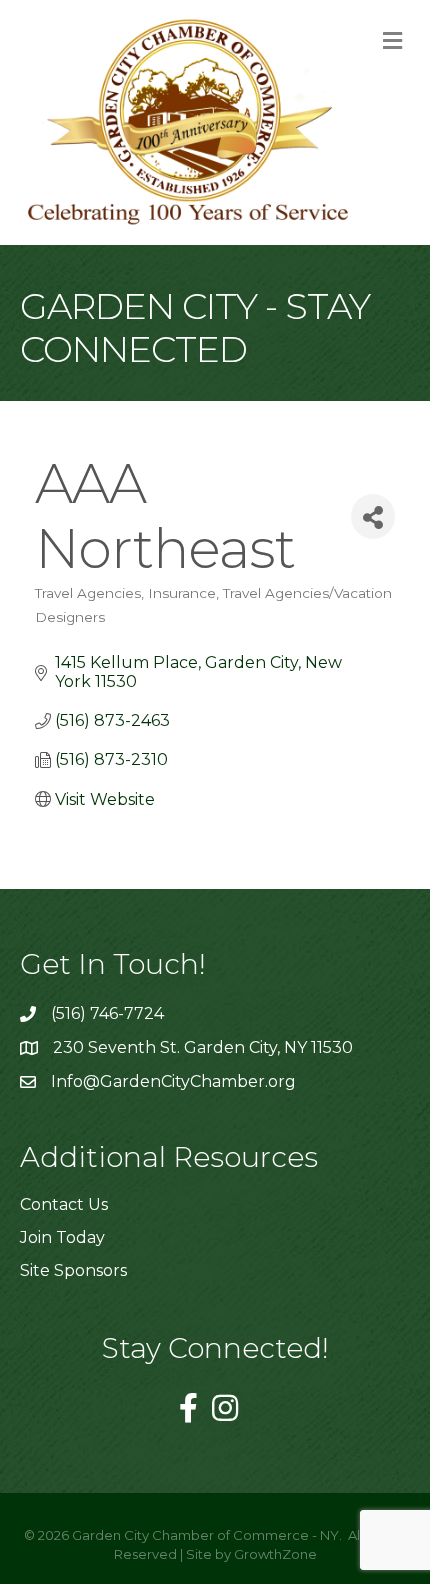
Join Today (62, 1237)
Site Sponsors (73, 1270)
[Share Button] (373, 516)
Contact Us (64, 1204)
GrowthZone (275, 1554)
